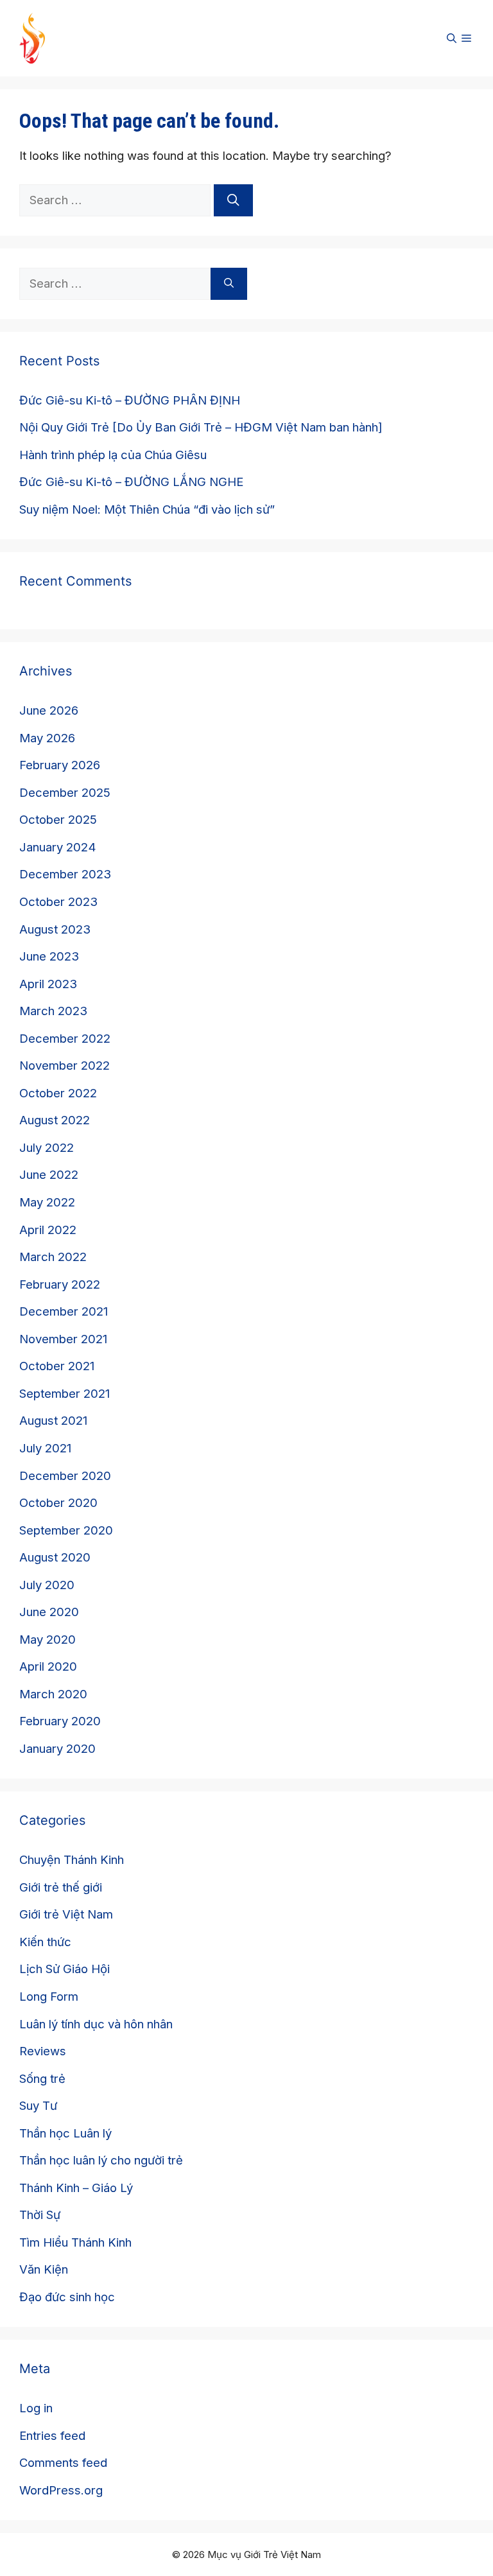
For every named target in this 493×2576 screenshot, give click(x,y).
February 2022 (60, 1284)
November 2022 (65, 1065)
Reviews (43, 2051)
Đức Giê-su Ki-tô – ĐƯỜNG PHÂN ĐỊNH (130, 400)
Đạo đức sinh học (67, 2297)
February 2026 (60, 765)
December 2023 (65, 874)
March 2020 (53, 1694)
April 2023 (48, 984)
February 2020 (60, 1721)
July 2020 (47, 1585)
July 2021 (45, 1448)
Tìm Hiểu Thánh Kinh (75, 2242)
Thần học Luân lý (65, 2133)
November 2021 (63, 1339)
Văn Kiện (44, 2269)
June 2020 (49, 1612)
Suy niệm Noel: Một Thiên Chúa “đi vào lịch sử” (147, 509)
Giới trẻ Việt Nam (66, 1914)
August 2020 (55, 1557)
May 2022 (47, 1202)
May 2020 (48, 1639)
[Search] (233, 200)
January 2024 (58, 847)
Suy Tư (38, 2105)
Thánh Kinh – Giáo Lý (76, 2188)
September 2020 (66, 1530)
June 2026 (49, 710)
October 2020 (58, 1502)
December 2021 (64, 1311)
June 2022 (49, 1174)
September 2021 (65, 1393)
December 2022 (65, 1038)
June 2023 (49, 956)
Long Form (49, 1996)
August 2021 (53, 1420)
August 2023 (55, 929)
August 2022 (55, 1120)
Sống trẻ (42, 2078)
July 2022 (47, 1147)
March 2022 (53, 1257)
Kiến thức (45, 1942)
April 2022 (48, 1230)
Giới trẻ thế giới (61, 1887)
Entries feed (52, 2435)
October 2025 (58, 819)
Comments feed (63, 2462)
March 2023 (53, 1011)
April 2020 (48, 1666)
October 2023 (58, 901)
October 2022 (58, 1093)
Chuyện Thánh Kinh (72, 1859)
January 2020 (57, 1748)
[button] (452, 39)
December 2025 (65, 792)
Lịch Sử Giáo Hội (65, 1969)
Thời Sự (40, 2215)
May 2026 (47, 738)
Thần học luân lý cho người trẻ (101, 2160)
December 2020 (65, 1475)
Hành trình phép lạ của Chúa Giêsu (113, 455)
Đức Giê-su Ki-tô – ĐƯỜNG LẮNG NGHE (131, 482)
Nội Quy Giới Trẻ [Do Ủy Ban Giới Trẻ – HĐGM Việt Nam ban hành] (201, 427)
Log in (36, 2408)
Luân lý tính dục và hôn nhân (96, 2024)
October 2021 (57, 1366)
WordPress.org (61, 2490)
